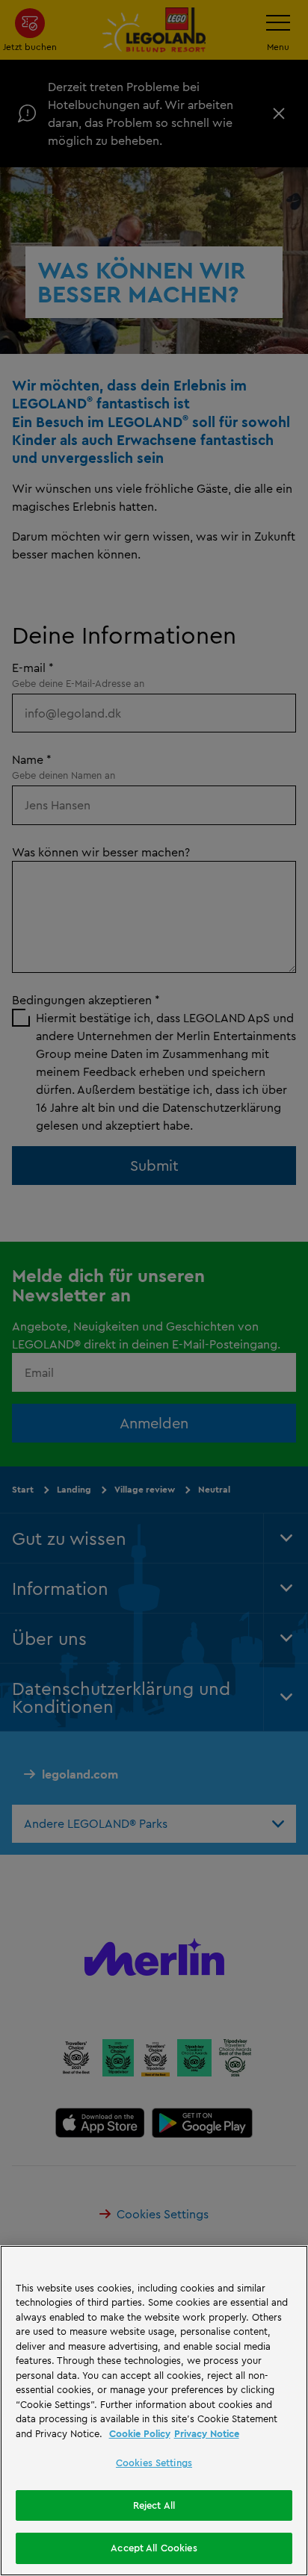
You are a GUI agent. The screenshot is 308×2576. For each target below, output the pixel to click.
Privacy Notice (207, 2433)
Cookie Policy (140, 2433)
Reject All (154, 2505)
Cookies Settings (154, 2463)
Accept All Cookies (154, 2548)
